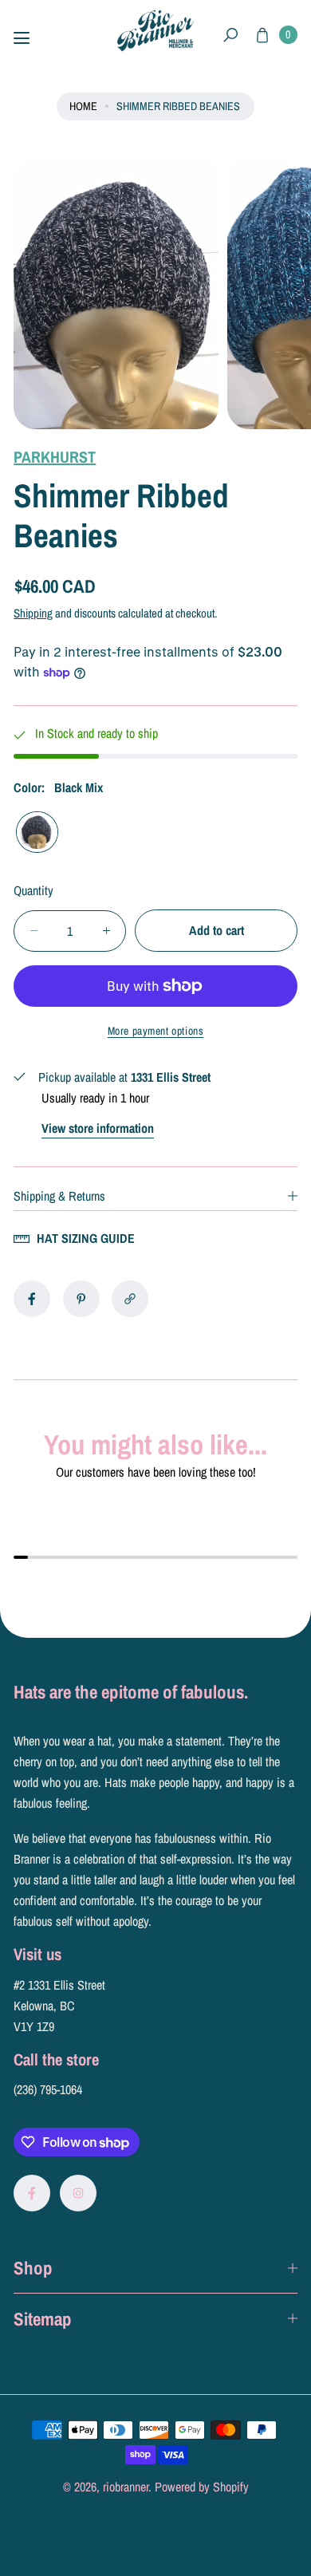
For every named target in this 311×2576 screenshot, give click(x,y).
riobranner (126, 2487)
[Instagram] (78, 2193)
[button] (231, 36)
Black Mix (37, 832)
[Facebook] (32, 2193)
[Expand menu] (22, 38)
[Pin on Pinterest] (81, 1299)
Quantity (33, 890)
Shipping (33, 613)
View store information (98, 1128)
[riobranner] (155, 31)
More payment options (156, 1031)
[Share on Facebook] (32, 1299)
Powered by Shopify (202, 2487)
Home (83, 106)
